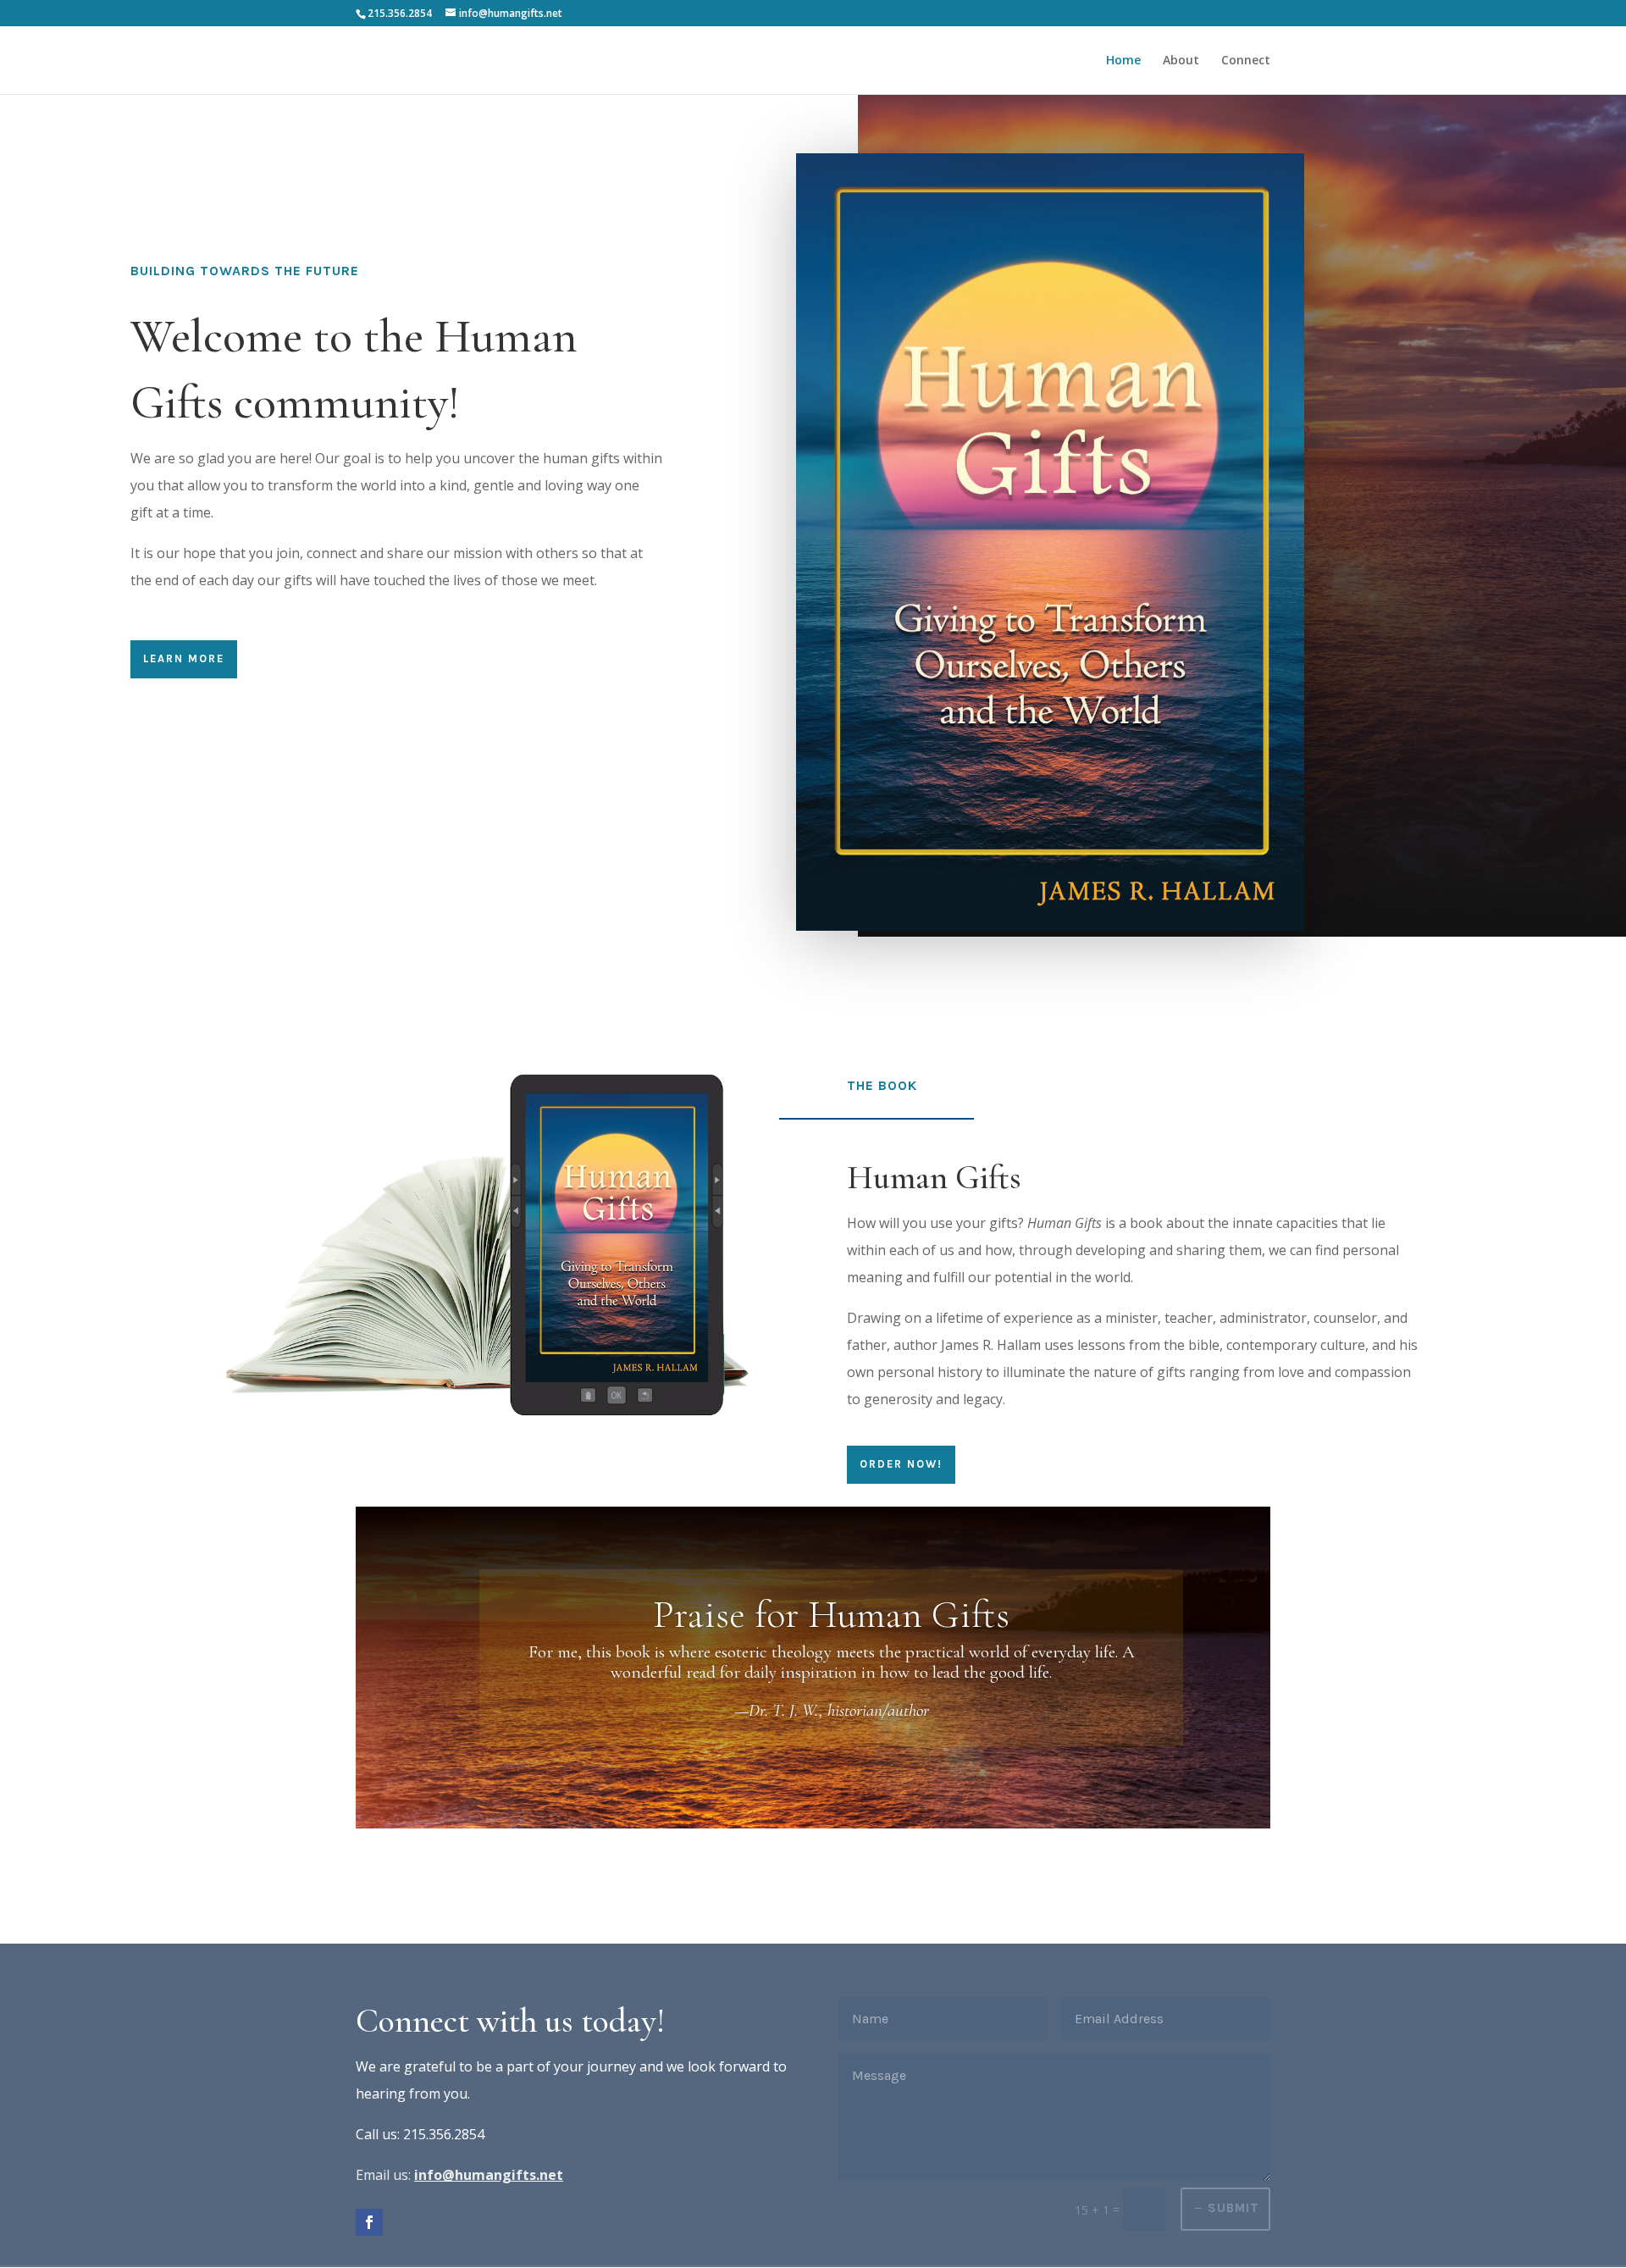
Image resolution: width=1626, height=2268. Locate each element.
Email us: (383, 2175)
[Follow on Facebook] (369, 2222)
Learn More (184, 658)
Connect (1246, 61)
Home (1123, 61)
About (1181, 61)
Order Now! (901, 1464)
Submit (1233, 2208)
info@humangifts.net (489, 2175)
